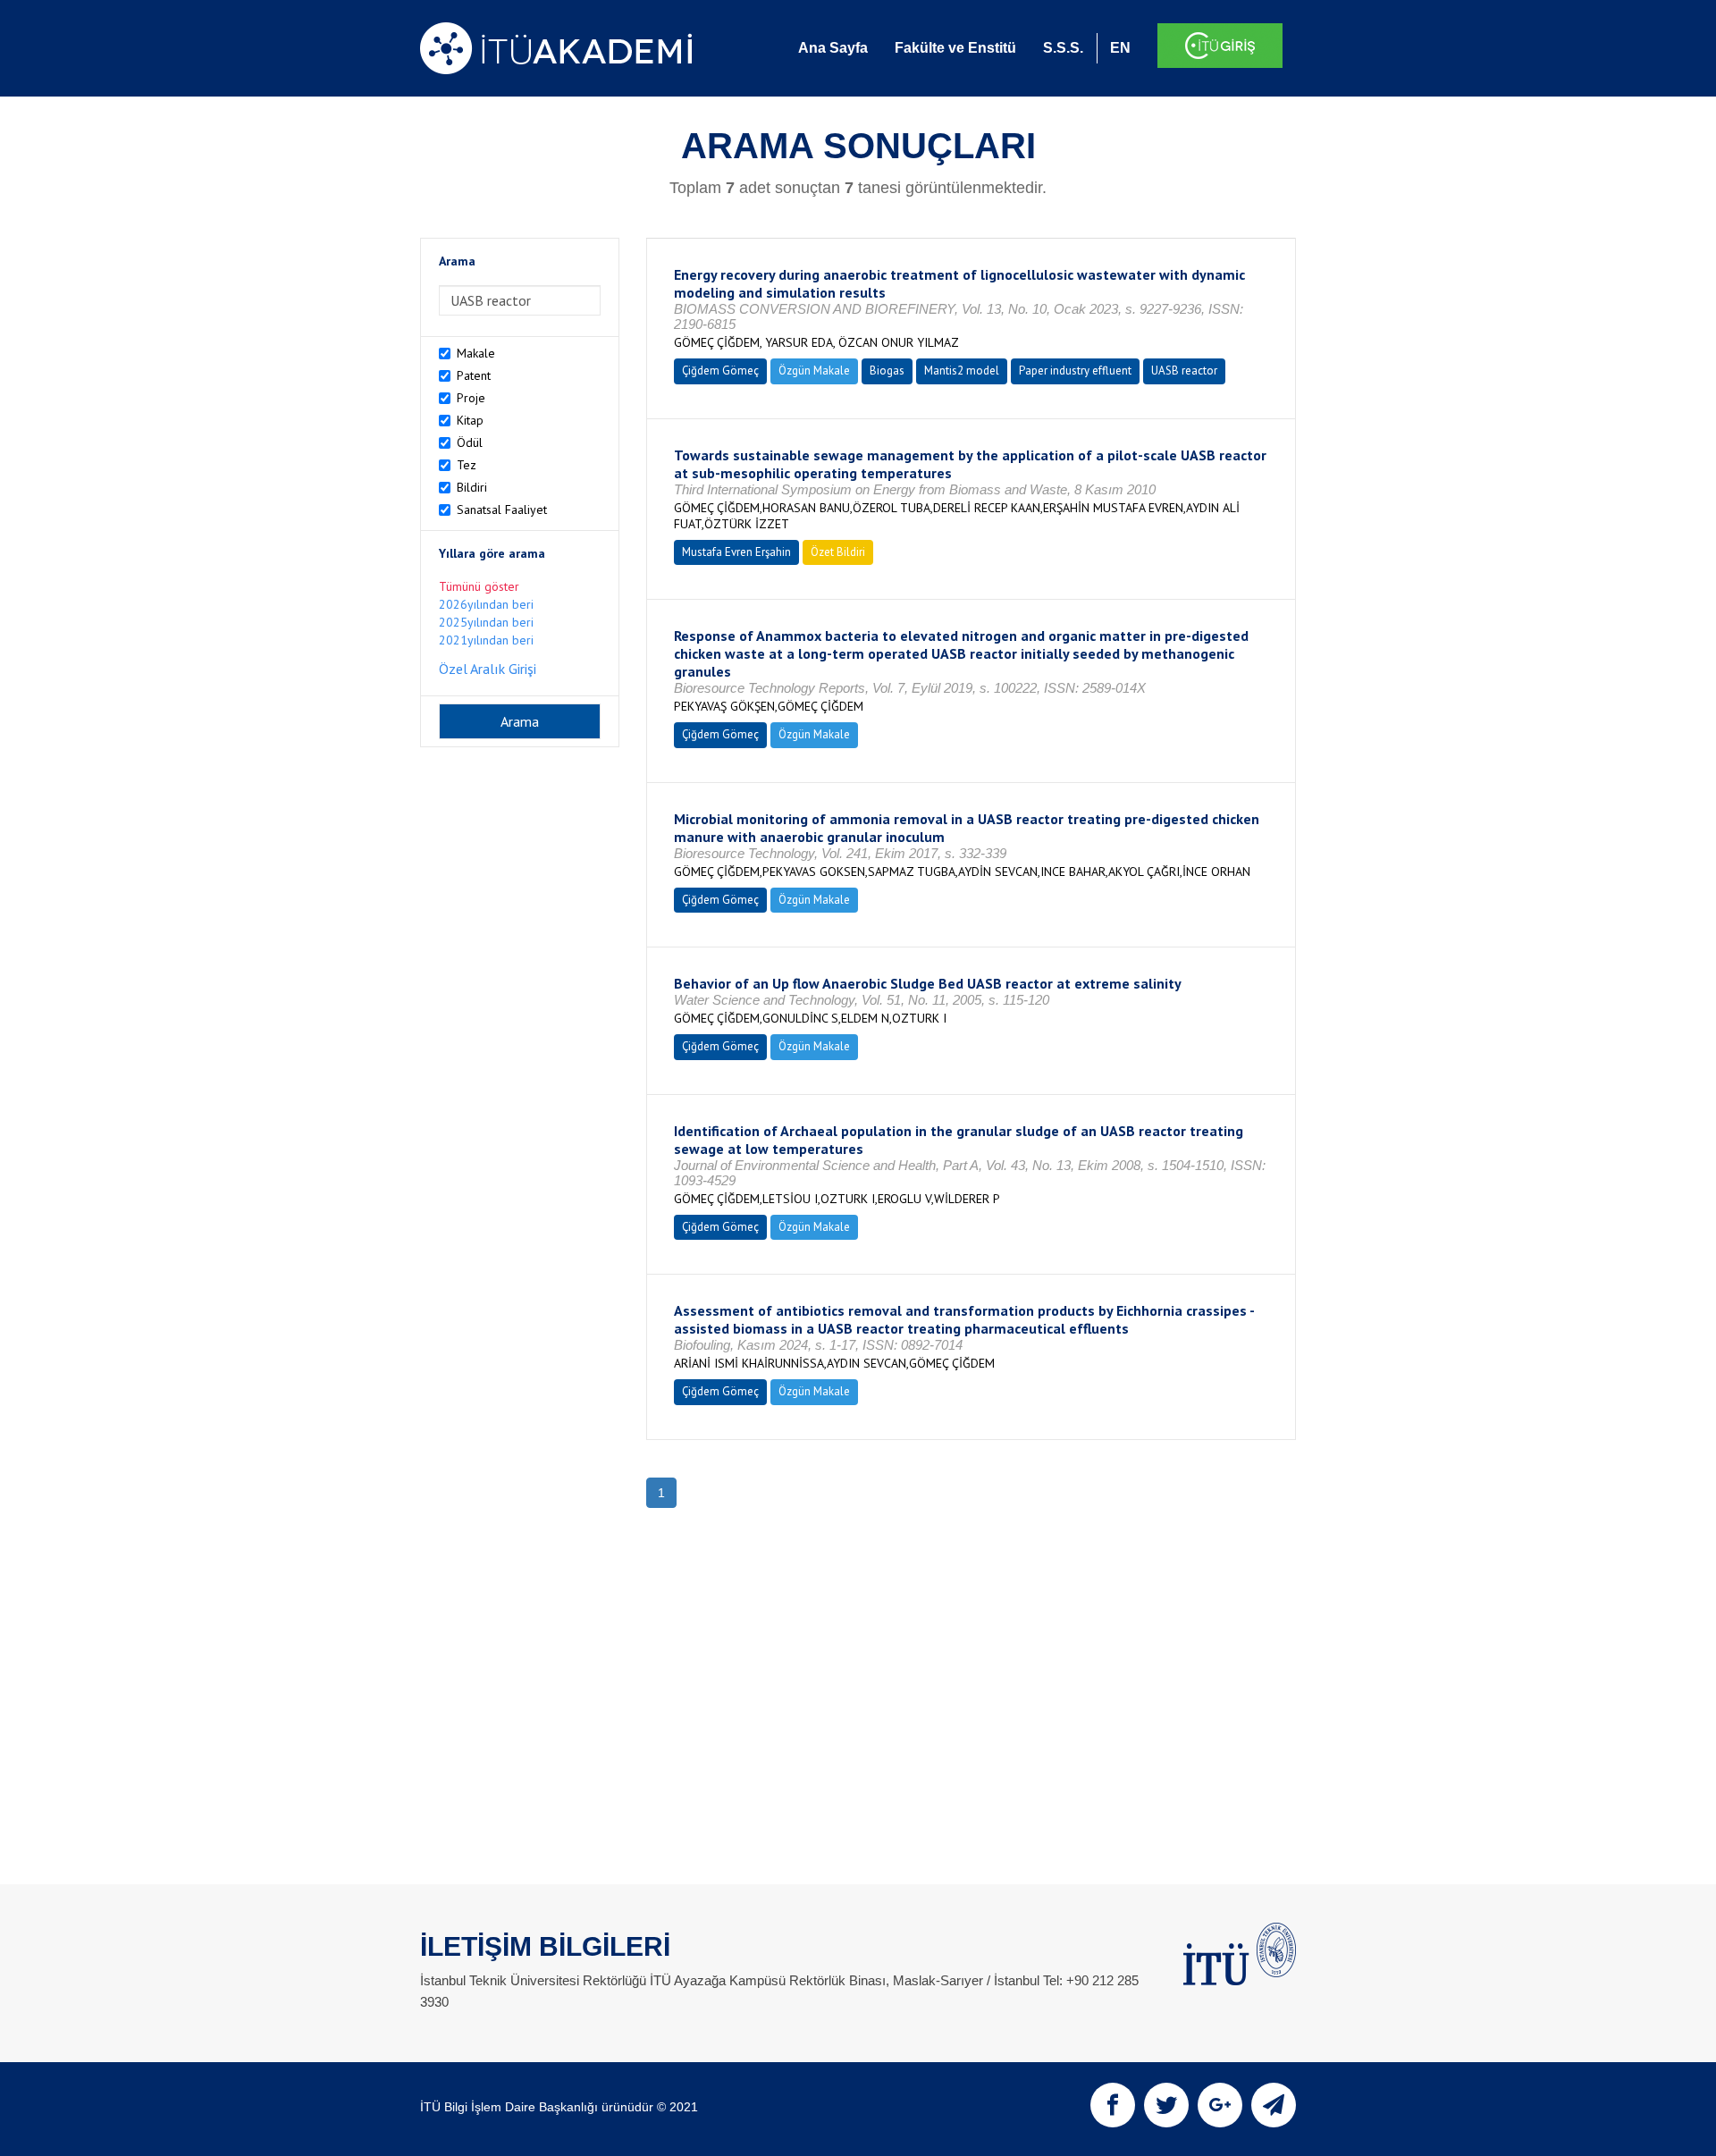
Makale (476, 353)
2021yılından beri (486, 640)
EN (1120, 48)
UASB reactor (1184, 371)
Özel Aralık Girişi (488, 669)
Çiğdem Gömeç (720, 371)
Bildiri (472, 487)
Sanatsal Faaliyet (502, 510)
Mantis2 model (962, 371)
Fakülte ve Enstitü (955, 48)
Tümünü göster (479, 586)
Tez (467, 465)
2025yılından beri (486, 622)
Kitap (470, 420)
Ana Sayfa (833, 48)
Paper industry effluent (1075, 371)
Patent (474, 375)
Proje (471, 398)
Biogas (887, 371)
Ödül (470, 442)
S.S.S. (1063, 48)
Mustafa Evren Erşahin (736, 552)
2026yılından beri (486, 604)
